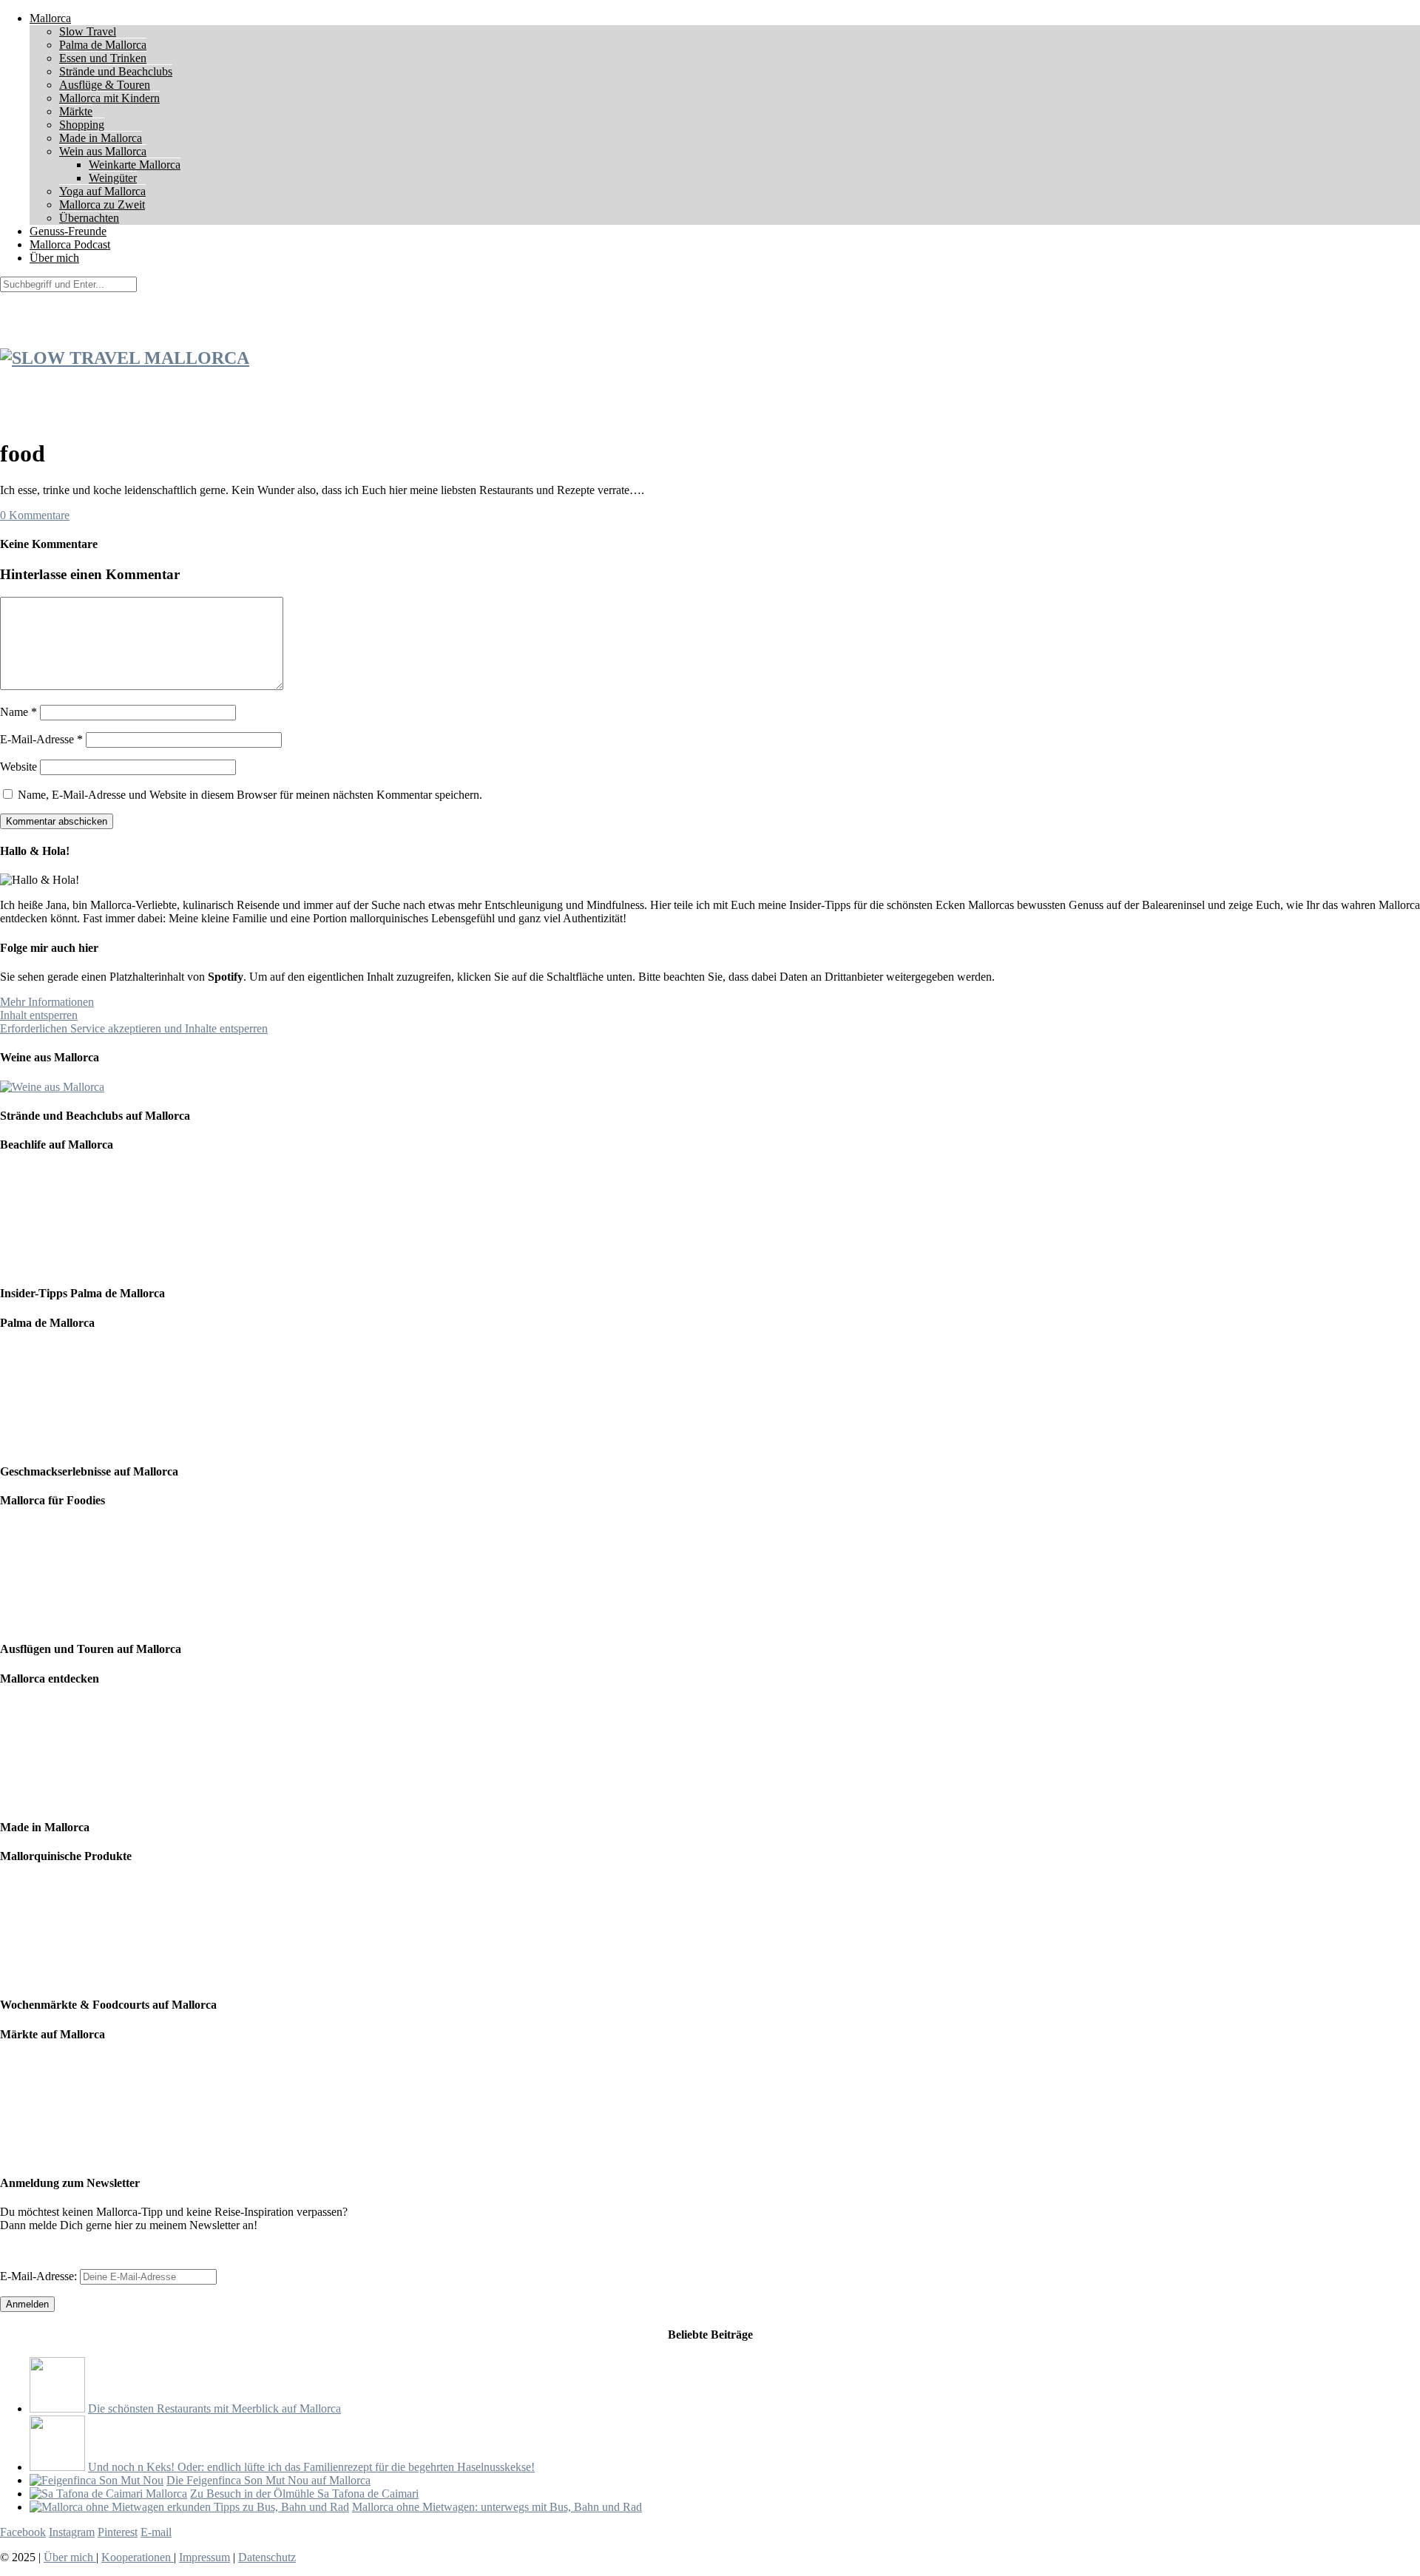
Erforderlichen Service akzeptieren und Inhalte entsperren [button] (134, 1028)
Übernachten (89, 218)
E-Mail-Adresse (41, 739)
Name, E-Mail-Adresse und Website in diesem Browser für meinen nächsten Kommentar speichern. (250, 795)
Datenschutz (267, 2557)
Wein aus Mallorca (103, 151)
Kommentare (35, 515)
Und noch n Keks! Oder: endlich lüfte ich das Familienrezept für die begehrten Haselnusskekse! (311, 2467)
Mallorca (50, 18)
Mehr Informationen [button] (47, 1002)
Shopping (82, 125)
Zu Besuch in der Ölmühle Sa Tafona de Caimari (304, 2494)
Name (18, 712)
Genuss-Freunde (68, 231)
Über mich (54, 258)
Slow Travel (88, 31)
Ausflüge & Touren (105, 85)
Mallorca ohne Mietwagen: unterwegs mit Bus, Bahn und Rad (497, 2507)
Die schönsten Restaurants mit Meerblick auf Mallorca (214, 2408)
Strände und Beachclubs (116, 71)
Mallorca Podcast (70, 244)
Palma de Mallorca (103, 45)
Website (18, 767)
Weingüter (113, 178)
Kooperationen (138, 2557)
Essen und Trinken (103, 58)
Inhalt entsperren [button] (39, 1015)
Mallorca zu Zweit (102, 204)
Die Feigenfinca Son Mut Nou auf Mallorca (268, 2480)
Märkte (76, 111)
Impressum (204, 2557)
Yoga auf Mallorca (102, 191)
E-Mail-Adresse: (40, 2276)
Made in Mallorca (101, 138)
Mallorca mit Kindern (109, 98)
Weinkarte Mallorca (135, 165)
